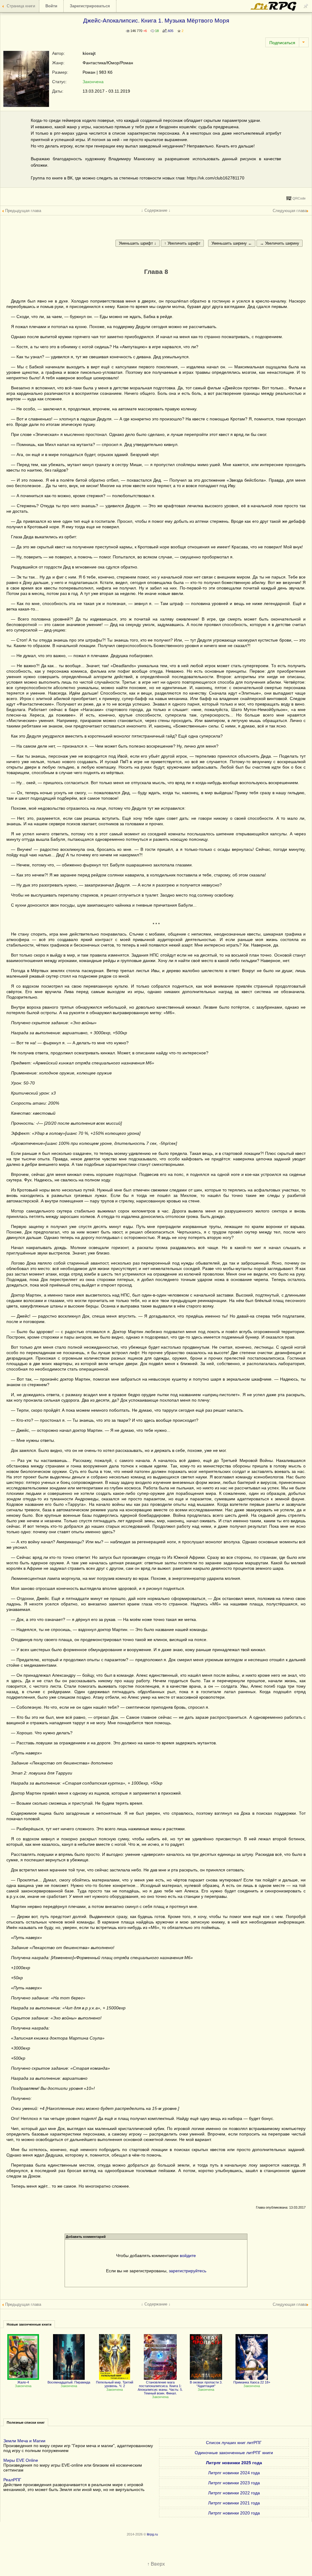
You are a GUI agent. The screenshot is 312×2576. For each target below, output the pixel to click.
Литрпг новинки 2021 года (234, 2503)
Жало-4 (23, 2382)
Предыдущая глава (23, 211)
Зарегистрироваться (90, 6)
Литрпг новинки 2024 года (234, 2473)
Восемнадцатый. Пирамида (69, 2382)
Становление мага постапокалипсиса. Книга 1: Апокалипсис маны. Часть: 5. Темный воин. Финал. (160, 2388)
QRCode (299, 198)
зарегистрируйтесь (188, 2271)
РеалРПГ (12, 2480)
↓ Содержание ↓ (156, 210)
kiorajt (89, 53)
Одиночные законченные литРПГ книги (234, 2453)
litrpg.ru (152, 2534)
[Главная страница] (274, 9)
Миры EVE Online (21, 2460)
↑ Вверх (156, 2564)
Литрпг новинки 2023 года (234, 2483)
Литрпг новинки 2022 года (234, 2493)
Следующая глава (290, 211)
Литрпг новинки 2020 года (234, 2513)
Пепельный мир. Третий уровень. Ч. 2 (115, 2384)
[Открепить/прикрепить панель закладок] (306, 6)
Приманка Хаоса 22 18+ (252, 2382)
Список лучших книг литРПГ (234, 2443)
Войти (51, 6)
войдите (188, 2256)
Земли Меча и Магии (24, 2441)
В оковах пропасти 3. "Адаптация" (206, 2384)
